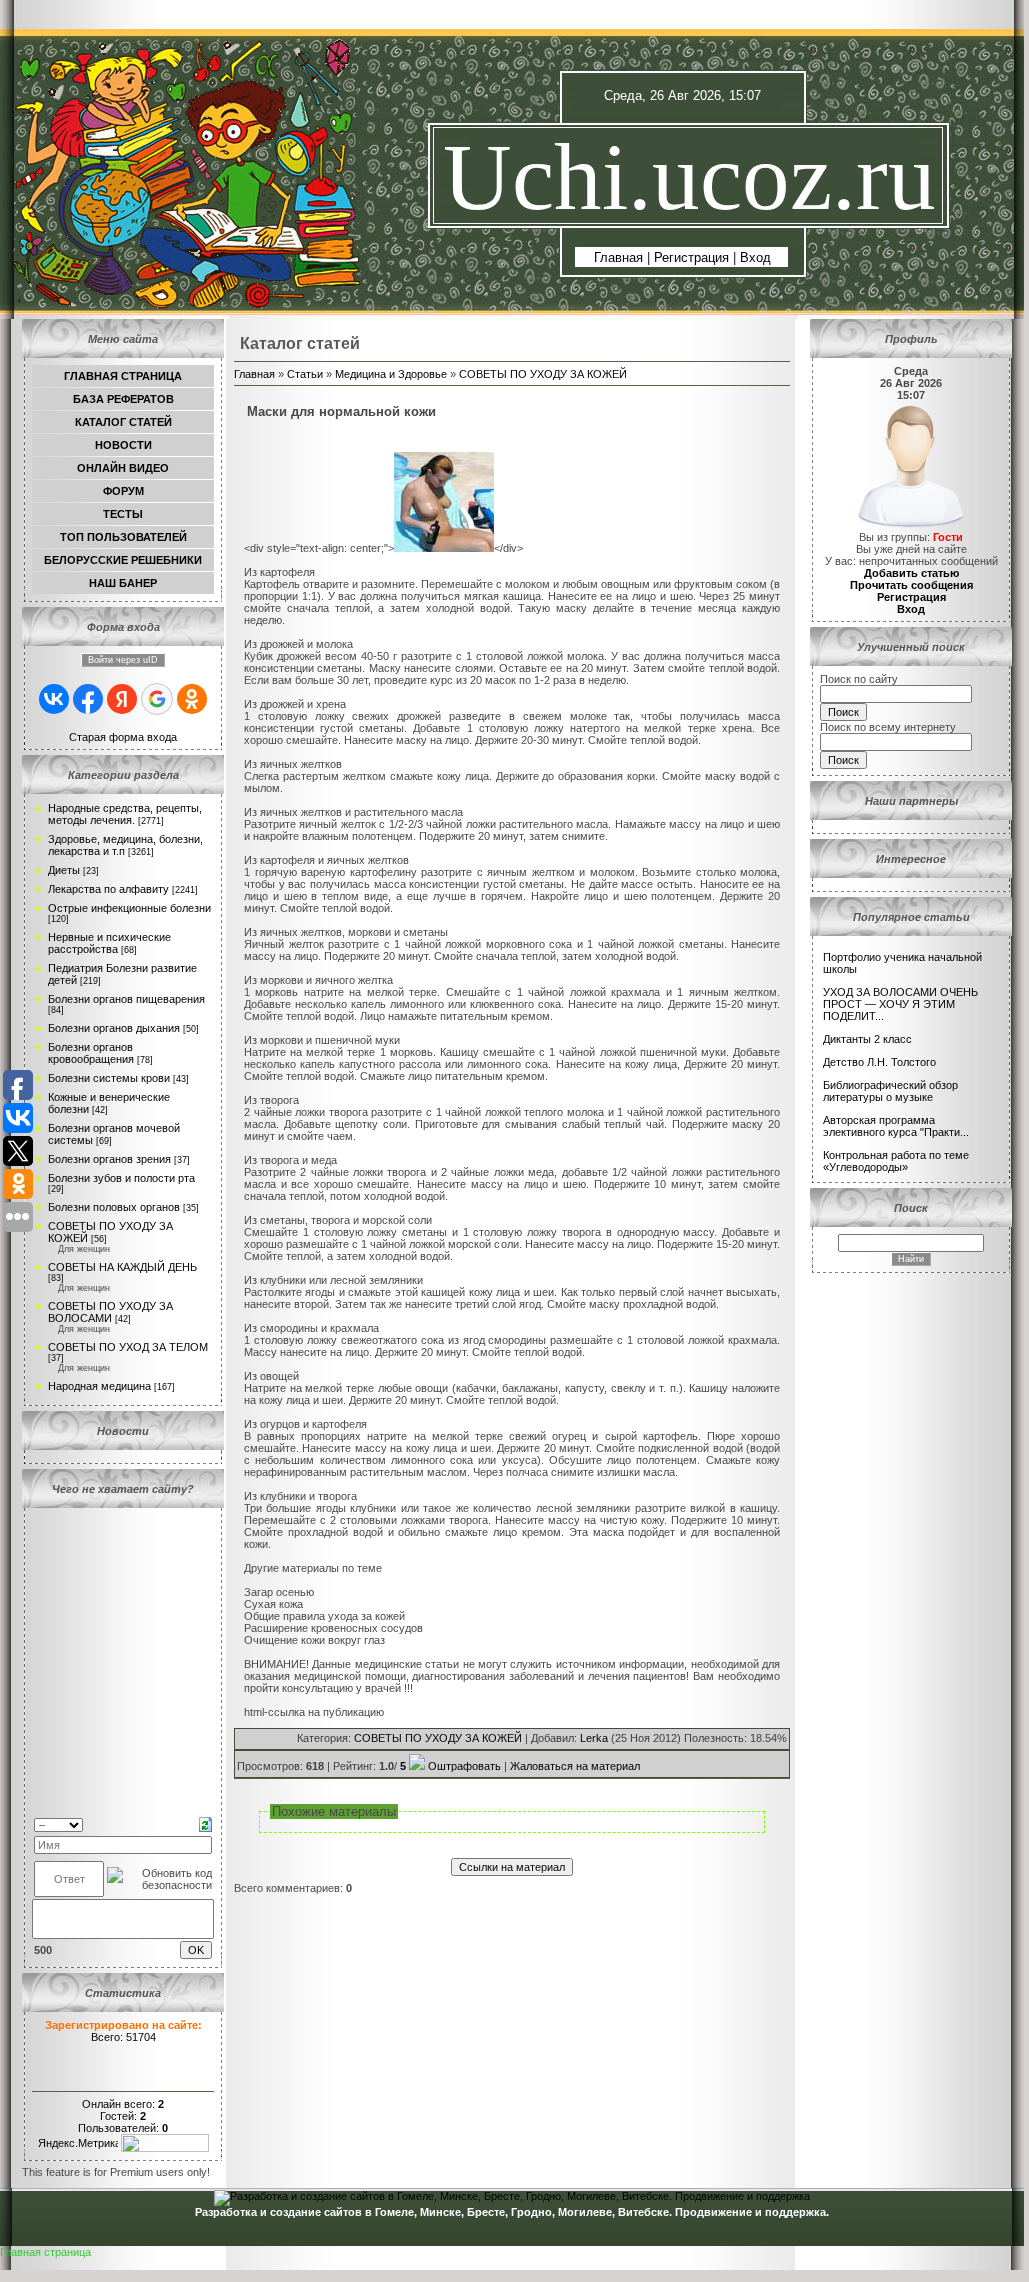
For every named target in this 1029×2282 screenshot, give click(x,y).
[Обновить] (205, 1823)
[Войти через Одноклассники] (192, 699)
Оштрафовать (464, 1766)
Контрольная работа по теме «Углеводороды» (896, 1161)
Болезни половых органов (114, 1207)
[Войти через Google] (157, 699)
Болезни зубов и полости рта (121, 1178)
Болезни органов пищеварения (126, 999)
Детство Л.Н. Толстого (879, 1062)
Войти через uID (123, 660)
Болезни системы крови (109, 1078)
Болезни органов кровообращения (91, 1053)
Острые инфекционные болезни (129, 908)
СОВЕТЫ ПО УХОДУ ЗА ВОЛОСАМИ (110, 1312)
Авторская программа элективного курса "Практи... (896, 1126)
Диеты (64, 870)
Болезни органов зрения (109, 1159)
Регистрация (691, 257)
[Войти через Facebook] (88, 699)
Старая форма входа (123, 737)
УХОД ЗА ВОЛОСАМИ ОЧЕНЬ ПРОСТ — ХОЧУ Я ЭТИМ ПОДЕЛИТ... (900, 1004)
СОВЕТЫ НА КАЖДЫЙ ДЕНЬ (122, 1267)
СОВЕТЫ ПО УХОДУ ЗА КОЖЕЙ (543, 374)
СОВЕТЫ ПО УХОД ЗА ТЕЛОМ (128, 1347)
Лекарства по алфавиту (108, 889)
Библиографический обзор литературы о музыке (890, 1091)
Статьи (305, 374)
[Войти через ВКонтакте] (54, 699)
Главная (618, 257)
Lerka (594, 1738)
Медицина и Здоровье (391, 374)
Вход (755, 257)
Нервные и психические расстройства (109, 943)
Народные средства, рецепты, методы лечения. (125, 814)
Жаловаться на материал (575, 1766)
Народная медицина (99, 1386)
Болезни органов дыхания (114, 1028)
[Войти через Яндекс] (122, 699)
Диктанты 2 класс (867, 1039)
